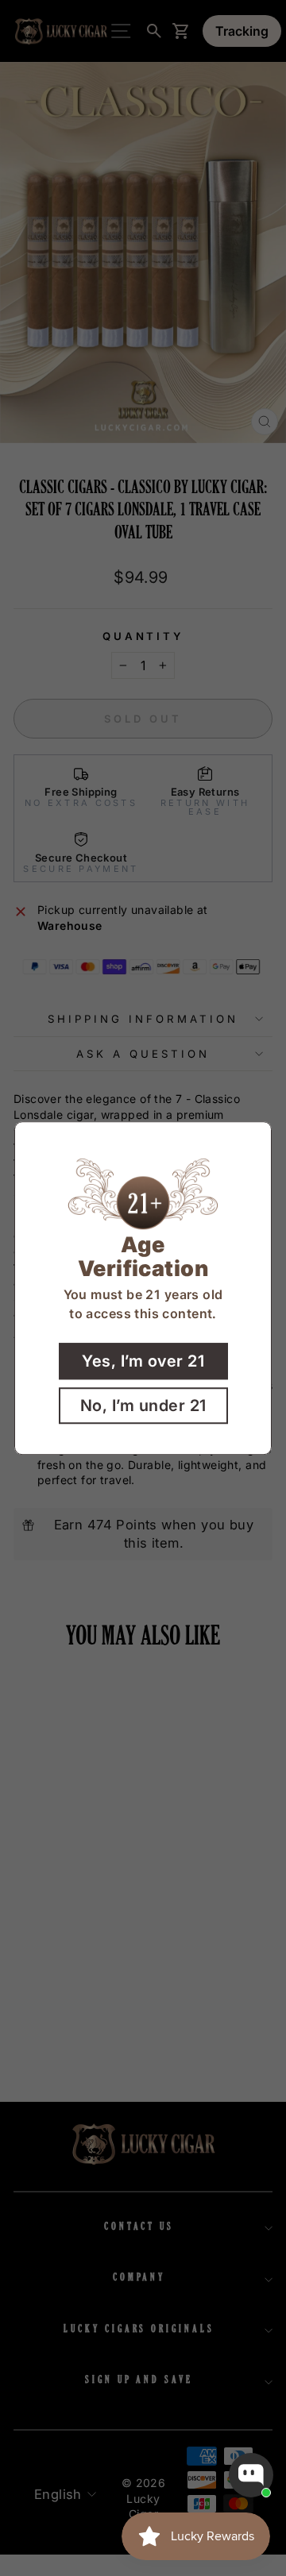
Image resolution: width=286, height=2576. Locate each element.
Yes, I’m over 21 (143, 1361)
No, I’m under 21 (143, 1406)
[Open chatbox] (251, 2475)
